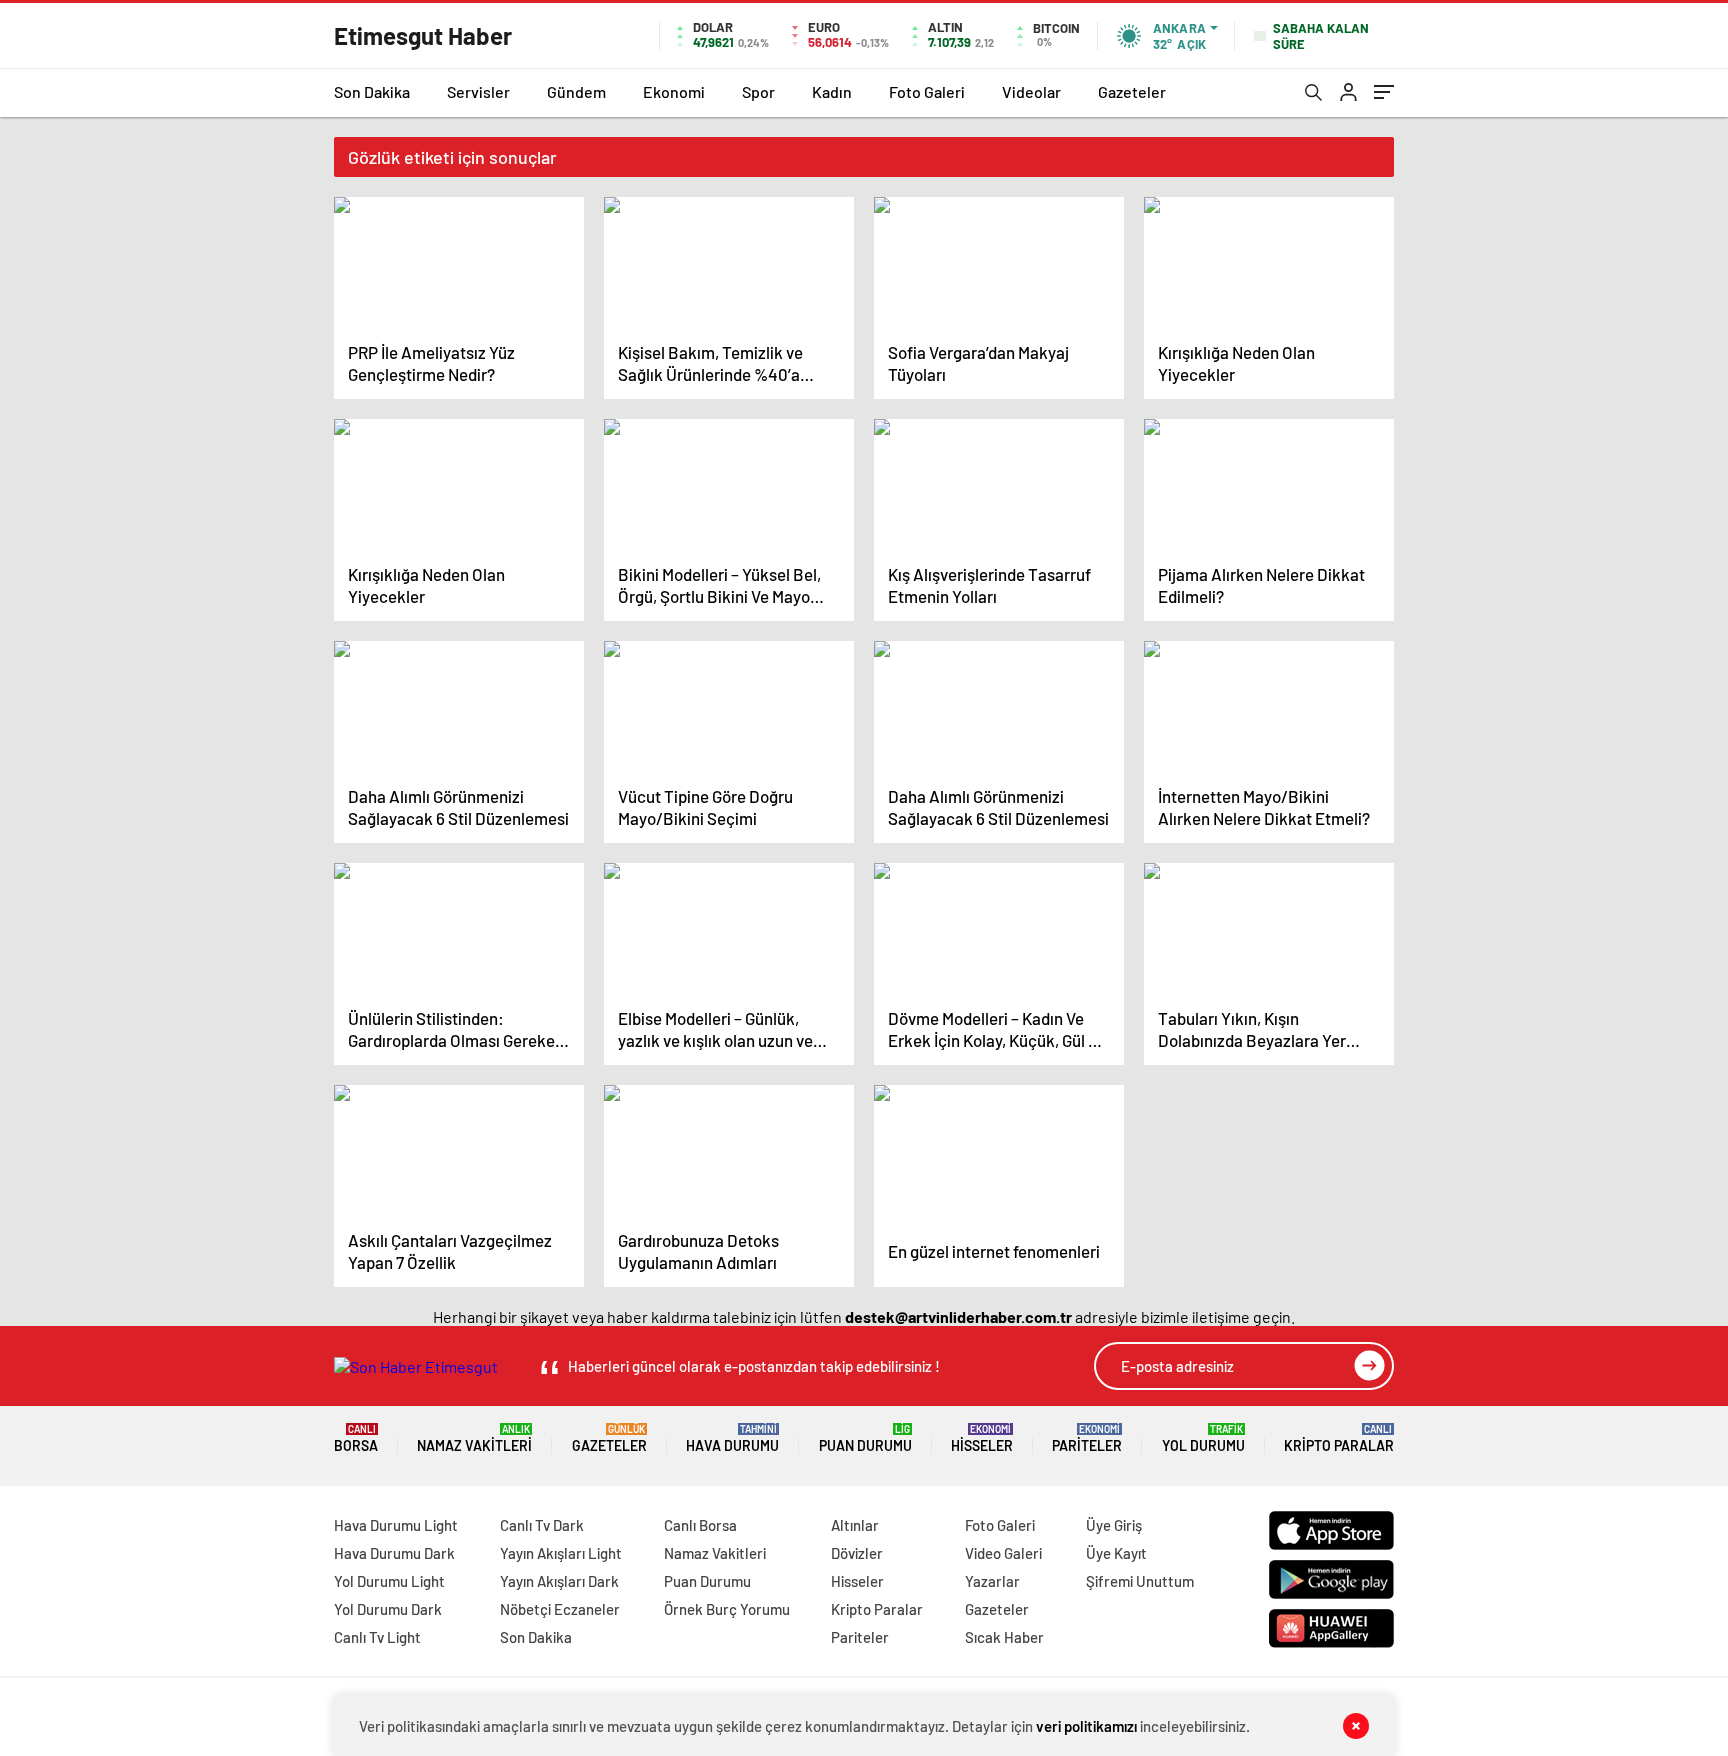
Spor (758, 91)
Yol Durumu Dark (388, 1609)
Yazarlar (992, 1581)
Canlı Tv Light (377, 1637)
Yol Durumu (1203, 1438)
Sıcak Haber (1004, 1637)
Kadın (832, 91)
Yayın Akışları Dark (559, 1581)
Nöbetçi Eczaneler (560, 1609)
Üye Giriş (1114, 1525)
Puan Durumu (865, 1438)
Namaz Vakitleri (474, 1438)
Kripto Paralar (1339, 1438)
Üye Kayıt (1116, 1553)
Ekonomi (674, 91)
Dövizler (857, 1553)
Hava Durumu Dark (394, 1553)
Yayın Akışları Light (561, 1553)
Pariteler (1087, 1438)
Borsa (356, 1438)
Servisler (478, 91)
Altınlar (855, 1525)
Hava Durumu (732, 1438)
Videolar (1031, 91)
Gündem (576, 91)
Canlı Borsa (700, 1525)
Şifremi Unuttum (1140, 1581)
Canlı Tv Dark (542, 1525)
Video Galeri (1003, 1553)
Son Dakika (372, 91)
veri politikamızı (1086, 1726)
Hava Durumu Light (396, 1525)
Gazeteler (1132, 91)
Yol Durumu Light (389, 1581)
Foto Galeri (927, 91)
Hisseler (982, 1438)
